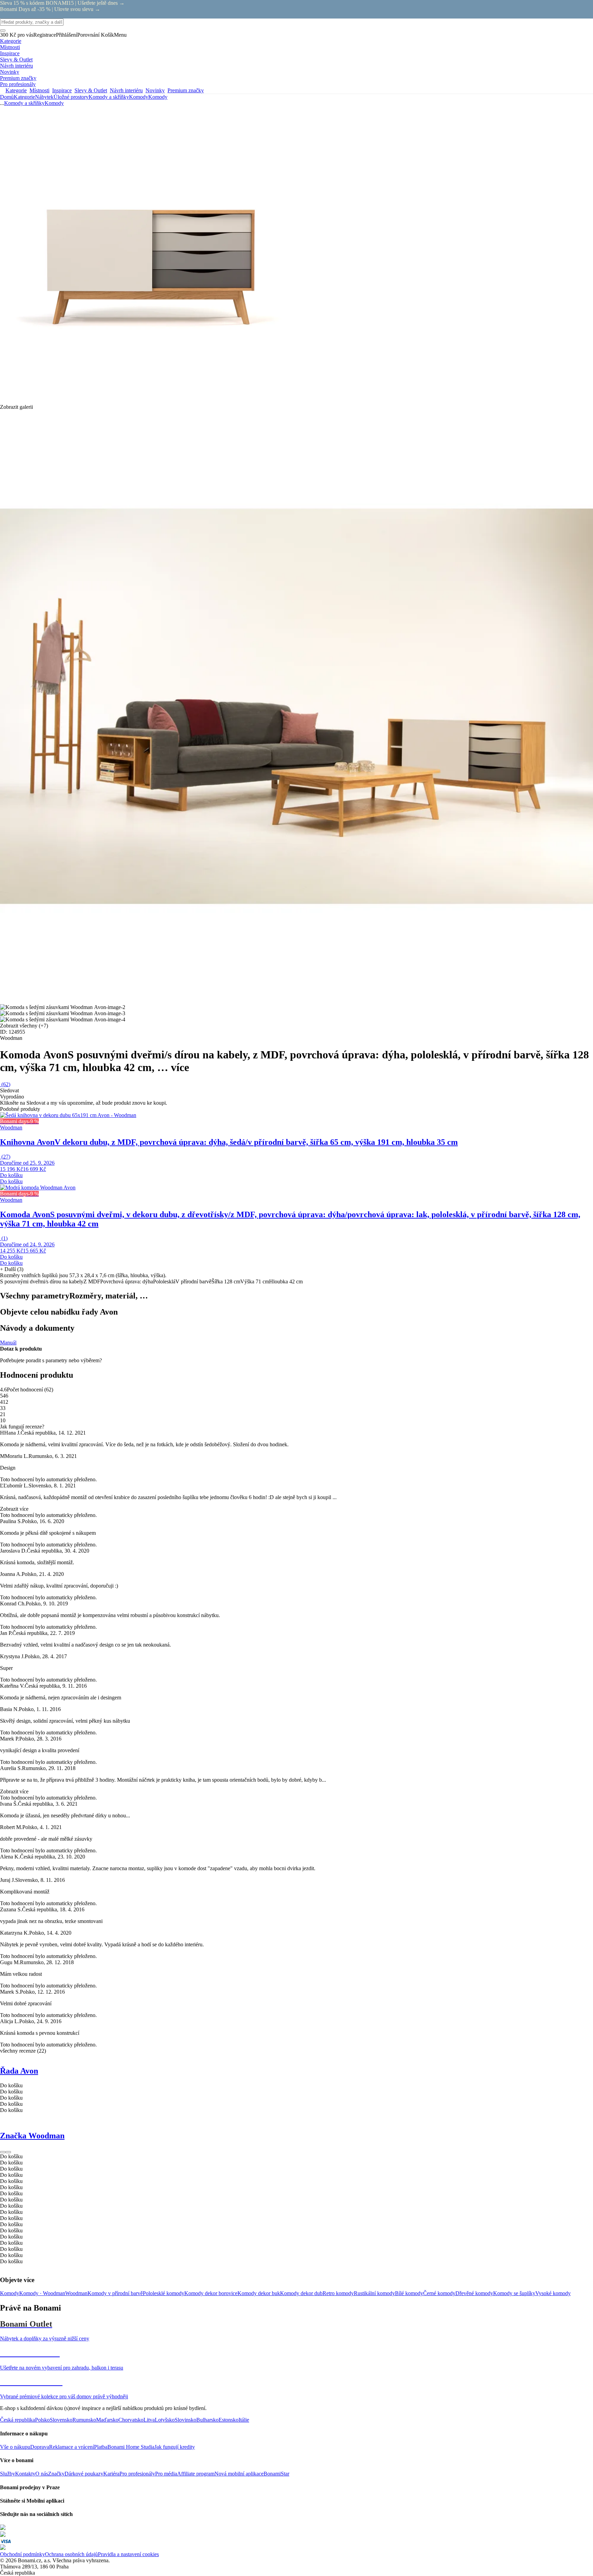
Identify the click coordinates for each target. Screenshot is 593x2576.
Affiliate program (196, 2474)
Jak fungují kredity (175, 2447)
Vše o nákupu (15, 2447)
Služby (8, 2474)
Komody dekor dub (301, 2293)
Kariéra (111, 2474)
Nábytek (44, 97)
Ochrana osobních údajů (71, 2554)
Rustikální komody (374, 2293)
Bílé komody (409, 2293)
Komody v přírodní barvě (115, 2293)
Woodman (76, 2293)
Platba (101, 2447)
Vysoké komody (553, 2293)
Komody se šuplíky (514, 2293)
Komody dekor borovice (211, 2293)
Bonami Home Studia (131, 2447)
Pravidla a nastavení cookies (128, 2554)
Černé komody (439, 2293)
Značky (56, 2474)
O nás (42, 2474)
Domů (7, 97)
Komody (158, 97)
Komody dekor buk (259, 2293)
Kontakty (25, 2474)
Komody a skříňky (109, 97)
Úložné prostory (71, 97)
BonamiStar (276, 2474)
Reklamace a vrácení (72, 2447)
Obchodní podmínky (22, 2554)
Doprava (40, 2447)
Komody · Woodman (42, 2293)
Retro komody (338, 2293)
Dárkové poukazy (84, 2474)
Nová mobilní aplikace (239, 2474)
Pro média (166, 2474)
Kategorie (24, 97)
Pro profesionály (137, 2474)
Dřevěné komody (474, 2293)
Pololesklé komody (164, 2293)
